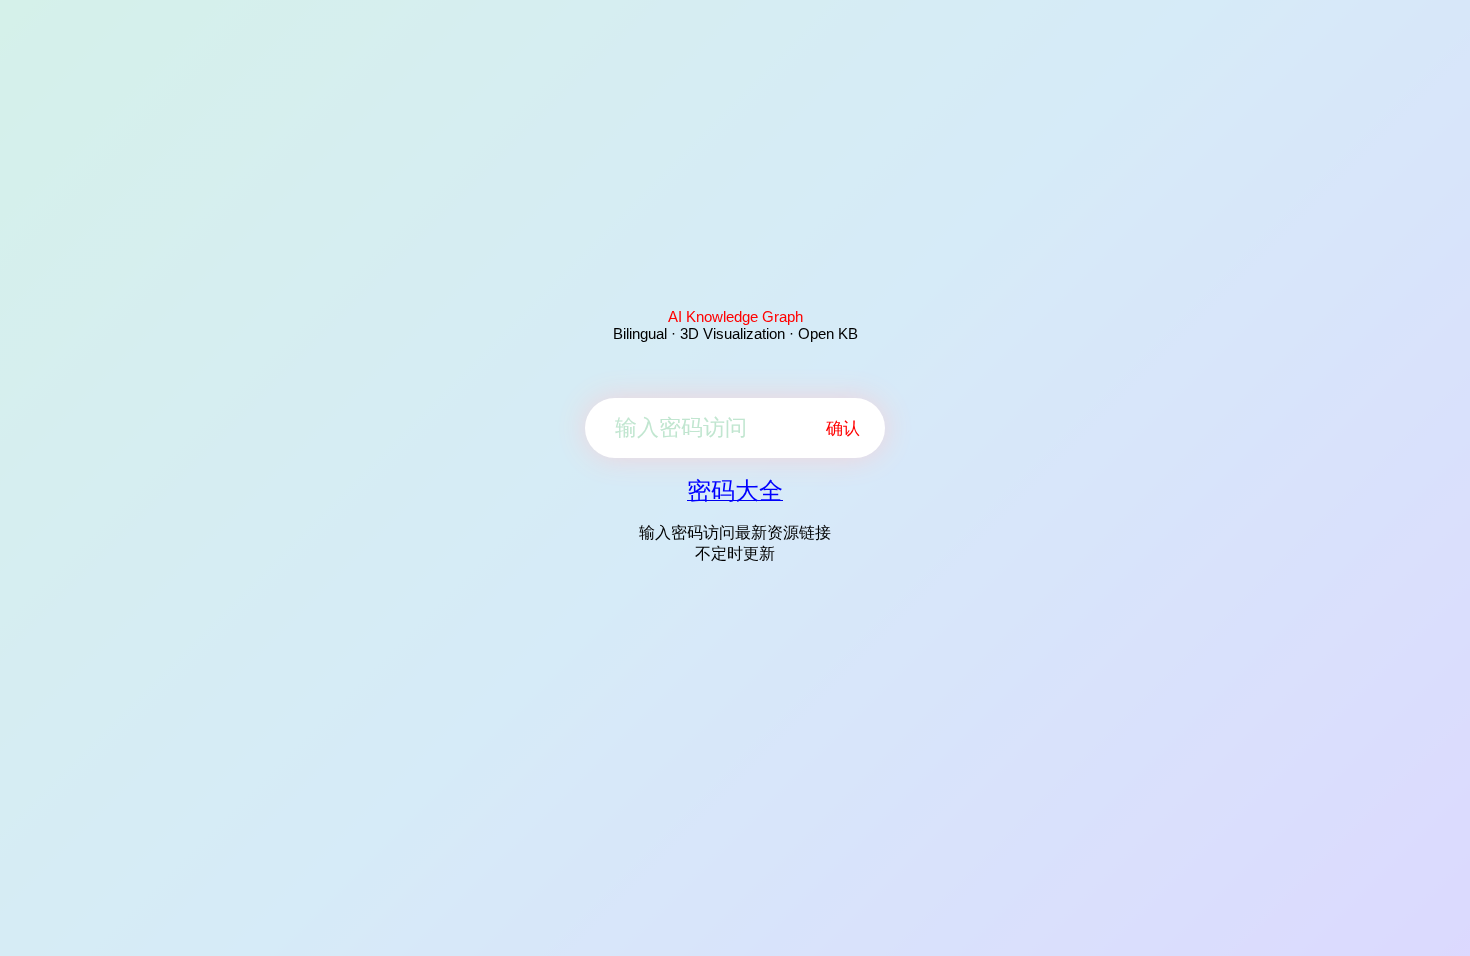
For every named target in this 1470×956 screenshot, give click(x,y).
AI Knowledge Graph (735, 316)
